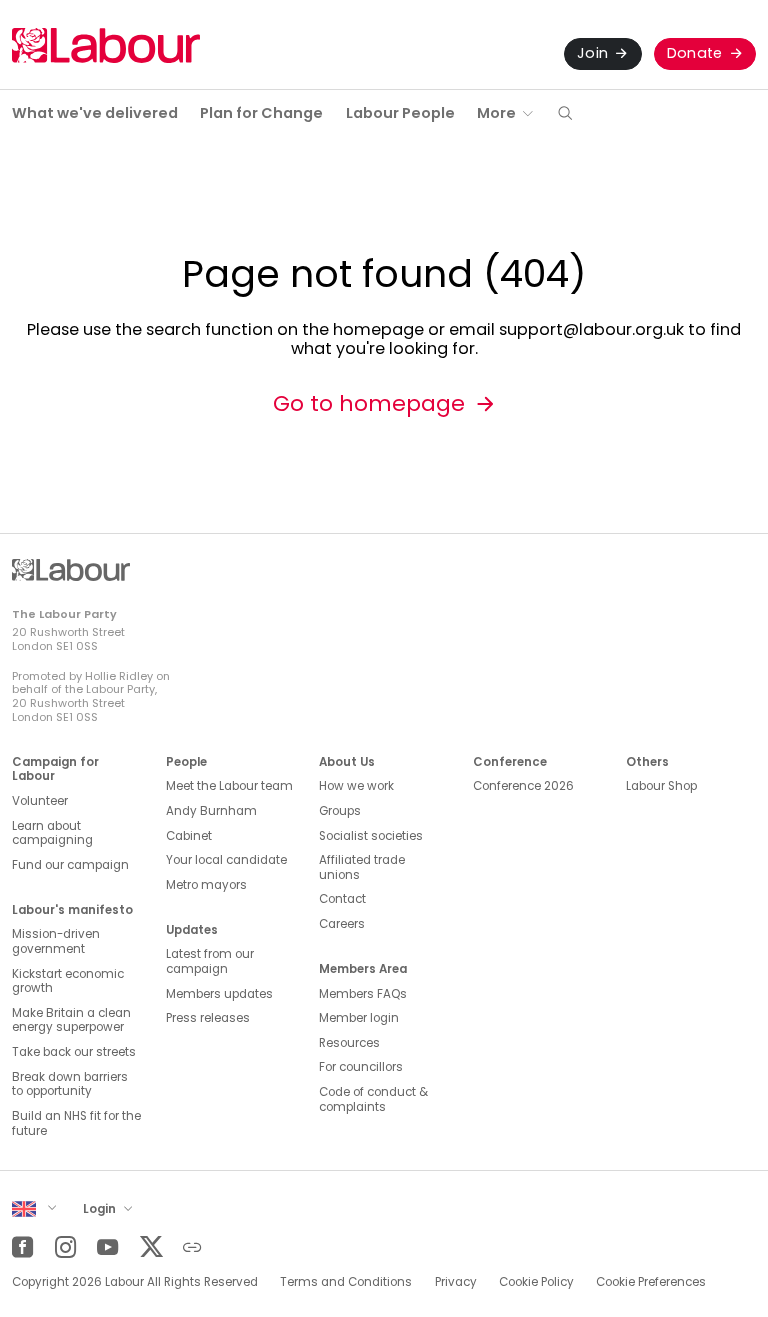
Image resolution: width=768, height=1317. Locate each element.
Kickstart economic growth (68, 981)
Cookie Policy (536, 1282)
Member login (359, 1018)
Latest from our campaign (210, 961)
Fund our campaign (70, 865)
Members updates (219, 994)
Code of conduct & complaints (373, 1099)
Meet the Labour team (229, 786)
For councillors (361, 1067)
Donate (695, 53)
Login (101, 1208)
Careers (342, 924)
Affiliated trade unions (362, 867)
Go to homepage (369, 403)
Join (592, 53)
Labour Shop (661, 786)
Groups (340, 811)
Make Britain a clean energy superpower (71, 1020)
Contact (342, 899)
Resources (349, 1043)
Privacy (456, 1282)
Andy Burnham (211, 811)
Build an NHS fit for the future (76, 1123)
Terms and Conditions (346, 1282)
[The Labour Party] (106, 45)
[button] (565, 114)
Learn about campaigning (52, 833)
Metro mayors (206, 885)
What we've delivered (95, 113)
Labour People (400, 113)
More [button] (496, 113)
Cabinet (189, 836)
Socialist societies (371, 836)
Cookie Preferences (651, 1282)
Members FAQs (363, 994)
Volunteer (40, 801)
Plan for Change (261, 113)
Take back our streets (74, 1052)
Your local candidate (226, 860)
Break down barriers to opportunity (70, 1084)
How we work (356, 786)
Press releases (208, 1018)
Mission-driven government (56, 941)
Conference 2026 (523, 786)
